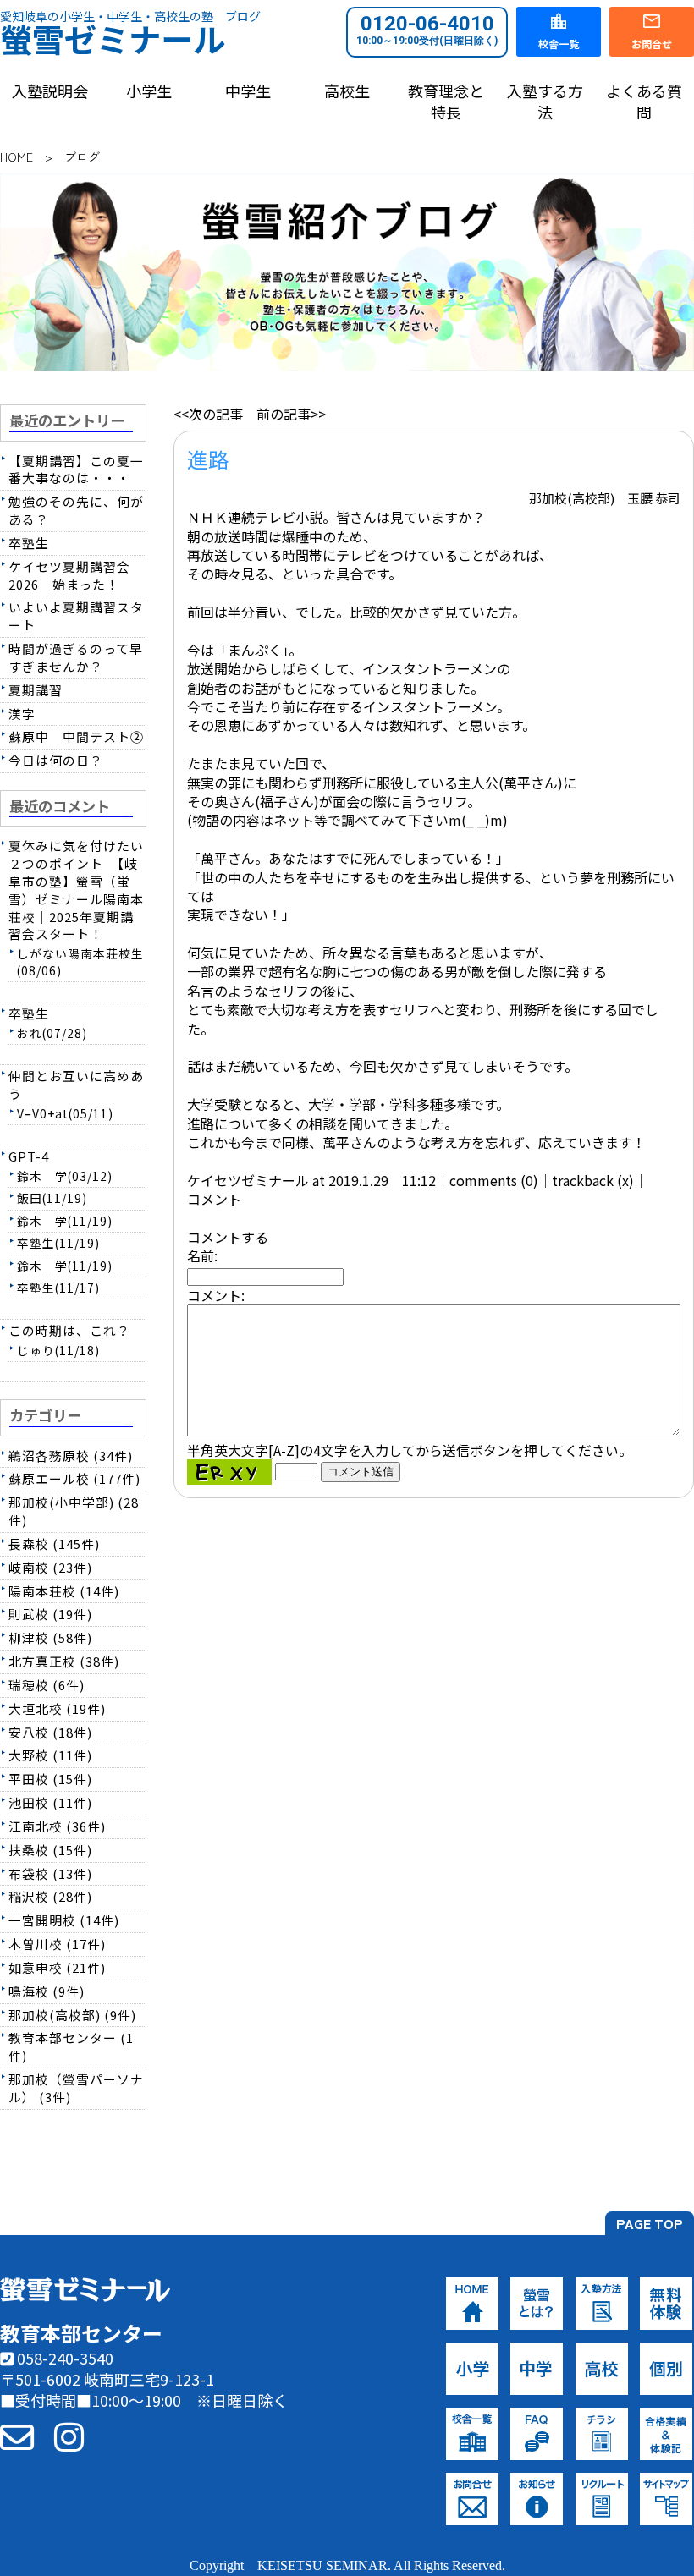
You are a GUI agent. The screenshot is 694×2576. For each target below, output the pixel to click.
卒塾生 (29, 543)
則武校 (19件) (50, 1614)
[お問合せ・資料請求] (17, 2436)
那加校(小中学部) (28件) (74, 1511)
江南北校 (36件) (57, 1826)
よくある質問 (644, 102)
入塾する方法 (545, 102)
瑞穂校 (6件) (47, 1685)
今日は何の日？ (56, 760)
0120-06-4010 (427, 30)
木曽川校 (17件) (57, 1944)
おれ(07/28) (52, 1033)
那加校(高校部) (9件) (72, 2015)
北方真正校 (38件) (64, 1661)
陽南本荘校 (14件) (64, 1591)
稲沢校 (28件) (50, 1896)
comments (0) (494, 1180)
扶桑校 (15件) (50, 1850)
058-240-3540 (63, 2358)
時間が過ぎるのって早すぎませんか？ (76, 657)
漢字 (22, 714)
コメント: (216, 1295)
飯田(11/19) (52, 1198)
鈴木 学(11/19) (65, 1221)
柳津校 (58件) (50, 1637)
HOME (17, 157)
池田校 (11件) (50, 1802)
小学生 (149, 91)
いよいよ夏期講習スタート (76, 616)
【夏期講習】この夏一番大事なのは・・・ (76, 470)
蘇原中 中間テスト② (76, 736)
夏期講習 (36, 690)
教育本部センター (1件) (71, 2046)
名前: (202, 1255)
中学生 (248, 91)
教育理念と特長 (446, 102)
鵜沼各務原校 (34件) (71, 1456)
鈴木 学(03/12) (65, 1176)
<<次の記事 (208, 414)
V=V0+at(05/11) (65, 1113)
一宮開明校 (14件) (64, 1920)
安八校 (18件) (50, 1732)
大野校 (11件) (50, 1755)
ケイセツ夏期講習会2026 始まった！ (69, 575)
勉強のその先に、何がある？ (76, 510)
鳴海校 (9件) (47, 1991)
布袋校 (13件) (50, 1873)
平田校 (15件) (50, 1779)
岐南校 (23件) (50, 1567)
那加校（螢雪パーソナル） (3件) (76, 2088)
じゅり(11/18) (58, 1350)
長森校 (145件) (54, 1543)
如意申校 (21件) (57, 1967)
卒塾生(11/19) (58, 1243)
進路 (208, 459)
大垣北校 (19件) (57, 1708)
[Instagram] (69, 2436)
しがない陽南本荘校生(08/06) (80, 961)
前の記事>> (291, 414)
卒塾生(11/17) (58, 1288)
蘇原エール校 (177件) (74, 1478)
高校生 (347, 91)
